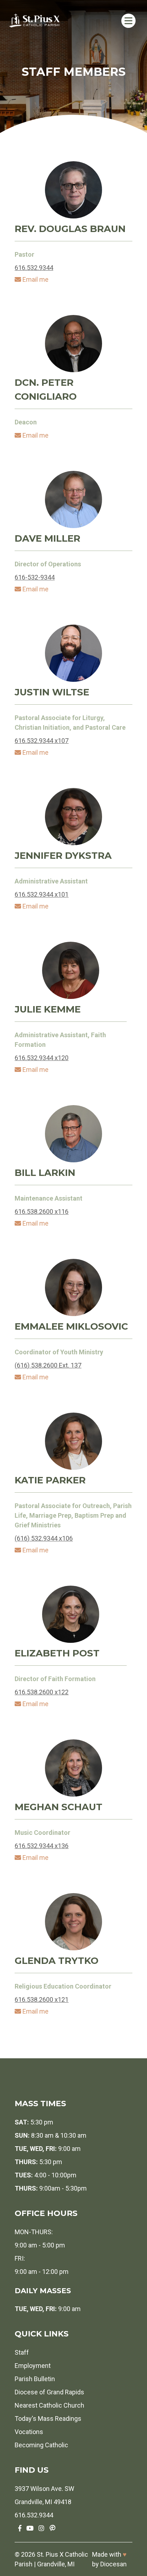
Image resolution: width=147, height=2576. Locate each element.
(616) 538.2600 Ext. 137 (48, 1365)
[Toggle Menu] (128, 21)
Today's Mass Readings (48, 2419)
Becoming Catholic (41, 2445)
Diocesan (113, 2564)
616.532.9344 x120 (42, 1058)
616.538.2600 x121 (42, 1999)
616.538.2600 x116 (42, 1211)
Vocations (29, 2432)
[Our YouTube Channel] (30, 2528)
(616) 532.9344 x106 (44, 1538)
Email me (36, 279)
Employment (33, 2366)
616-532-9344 (35, 577)
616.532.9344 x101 (42, 894)
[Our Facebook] (20, 2528)
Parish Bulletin (35, 2379)
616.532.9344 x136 (42, 1846)
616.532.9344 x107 (42, 741)
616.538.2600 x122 (42, 1692)
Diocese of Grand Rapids (49, 2392)
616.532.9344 (34, 268)
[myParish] (52, 2528)
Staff (22, 2352)
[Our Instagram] (41, 2528)
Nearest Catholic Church (49, 2405)
